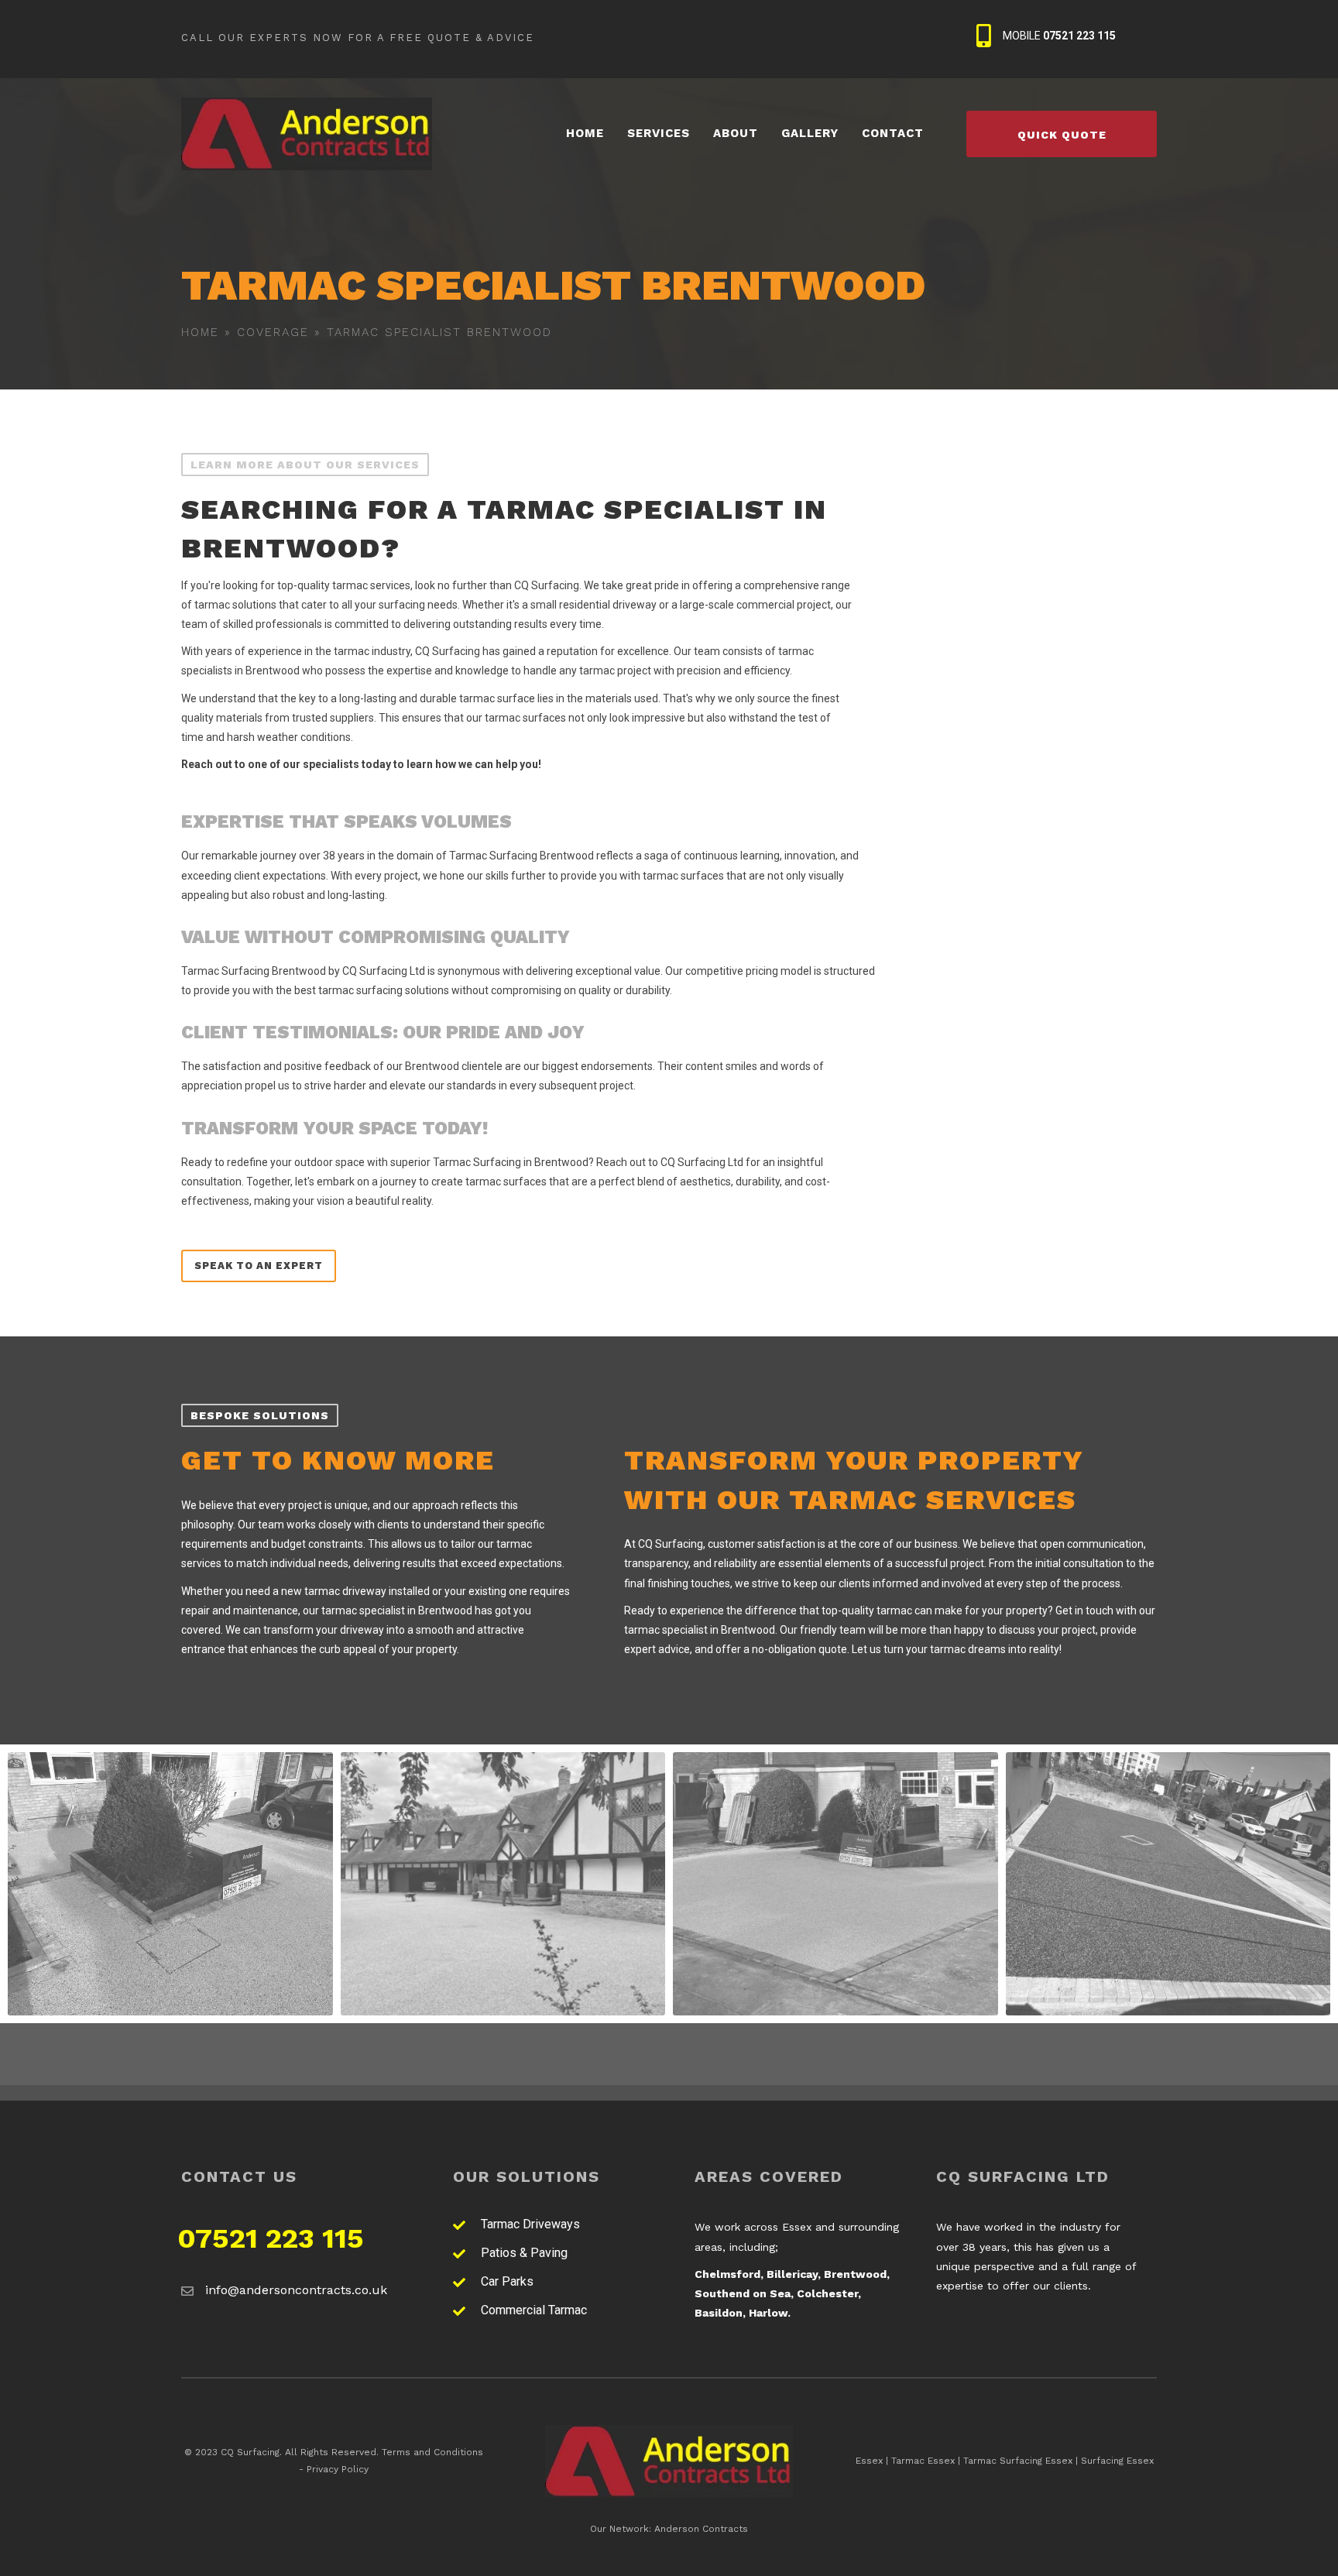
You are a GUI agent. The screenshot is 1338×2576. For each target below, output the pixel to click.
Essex (869, 2461)
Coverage (273, 332)
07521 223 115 (271, 2238)
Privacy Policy (338, 2469)
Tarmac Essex (923, 2461)
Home (200, 332)
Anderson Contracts (701, 2529)
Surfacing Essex (1117, 2461)
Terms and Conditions (432, 2452)
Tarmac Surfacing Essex (1018, 2461)
